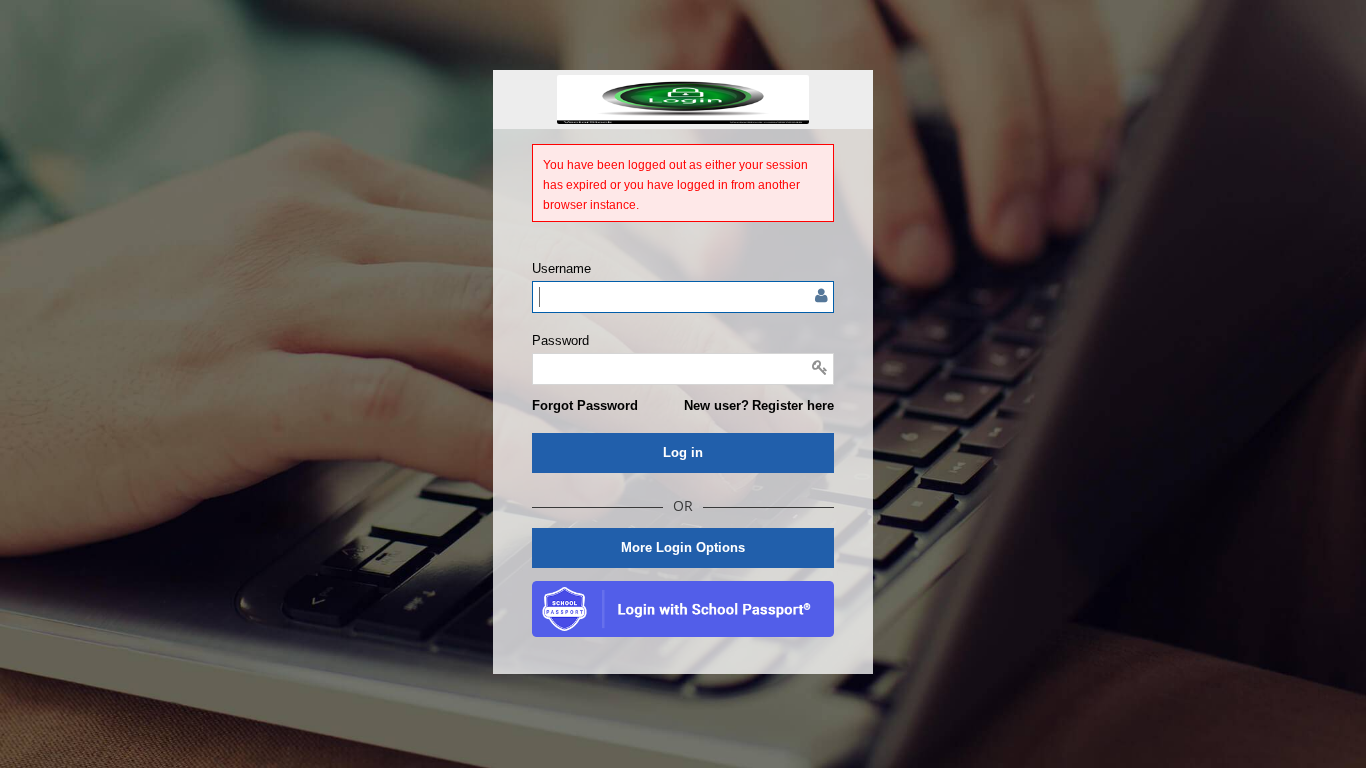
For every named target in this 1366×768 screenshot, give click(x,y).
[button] (585, 405)
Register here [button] (793, 405)
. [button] (683, 608)
